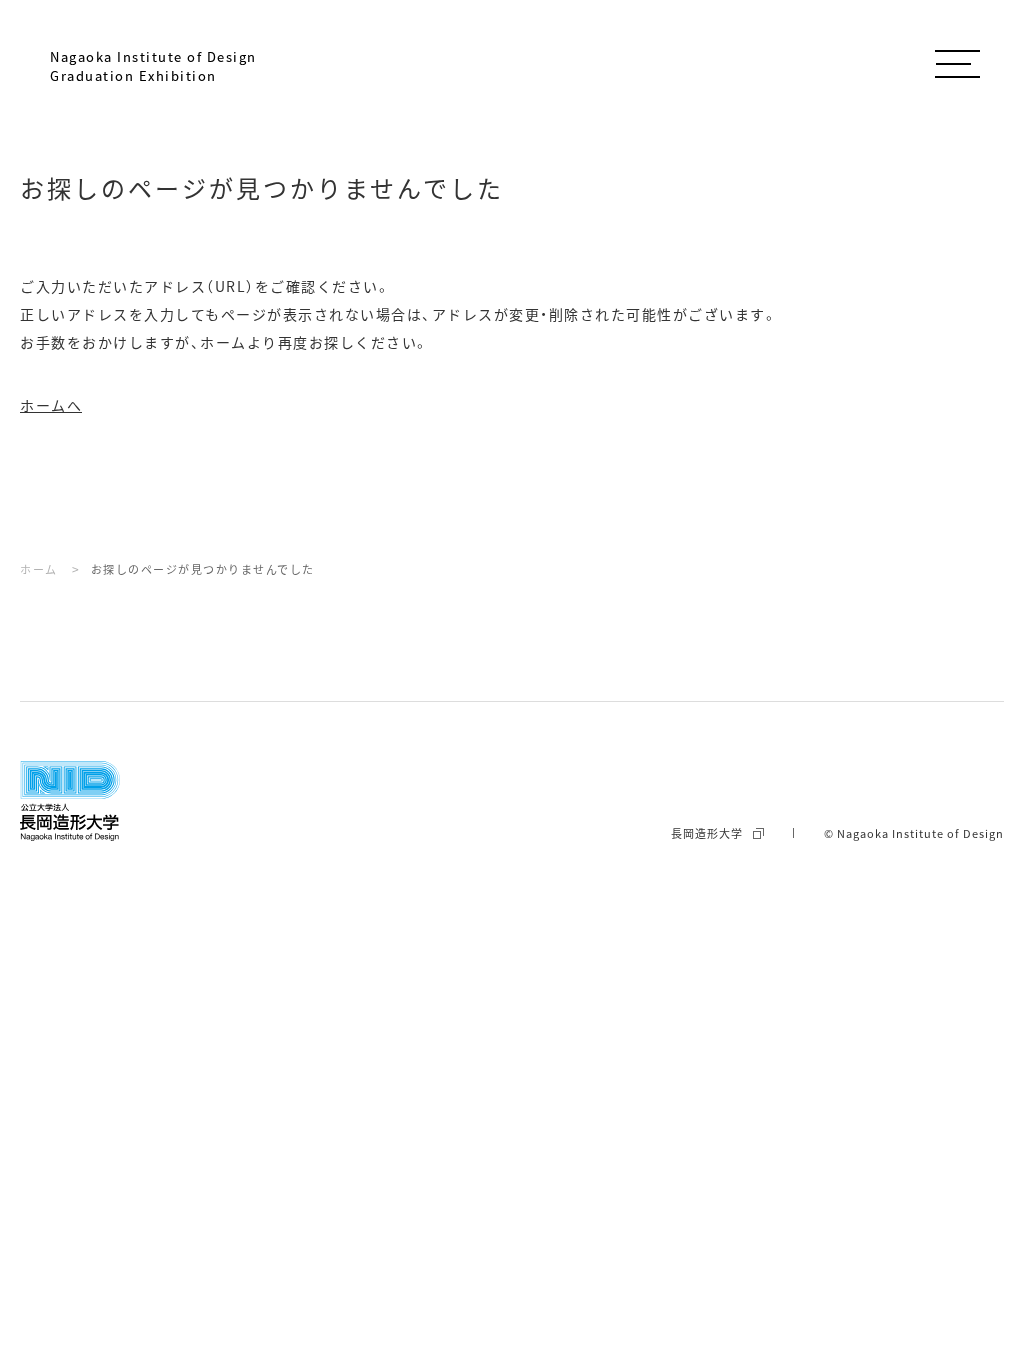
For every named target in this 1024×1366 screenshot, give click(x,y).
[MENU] (957, 60)
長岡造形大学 (707, 833)
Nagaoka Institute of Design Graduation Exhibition (153, 66)
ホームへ (51, 405)
